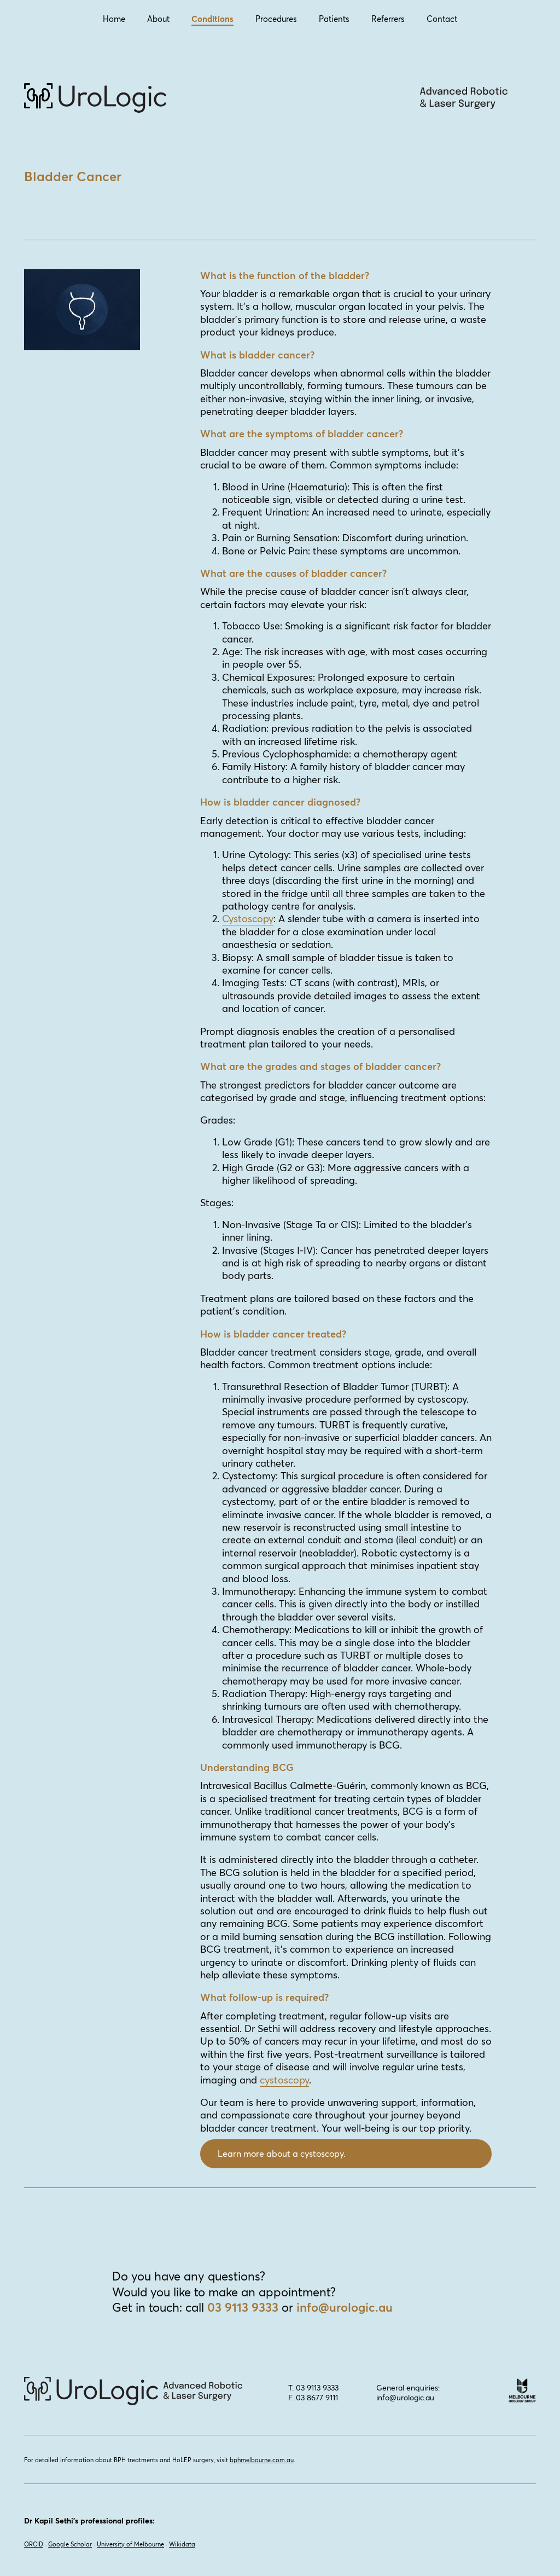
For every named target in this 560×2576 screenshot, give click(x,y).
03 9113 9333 (243, 2307)
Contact (442, 19)
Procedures (276, 19)
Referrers (388, 19)
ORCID (34, 2544)
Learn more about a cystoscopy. (282, 2154)
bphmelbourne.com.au (262, 2460)
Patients (334, 19)
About (158, 19)
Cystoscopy (248, 919)
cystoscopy (284, 2080)
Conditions (212, 19)
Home (114, 19)
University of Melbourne (130, 2544)
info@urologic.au (345, 2307)
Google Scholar (70, 2544)
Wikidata (182, 2544)
